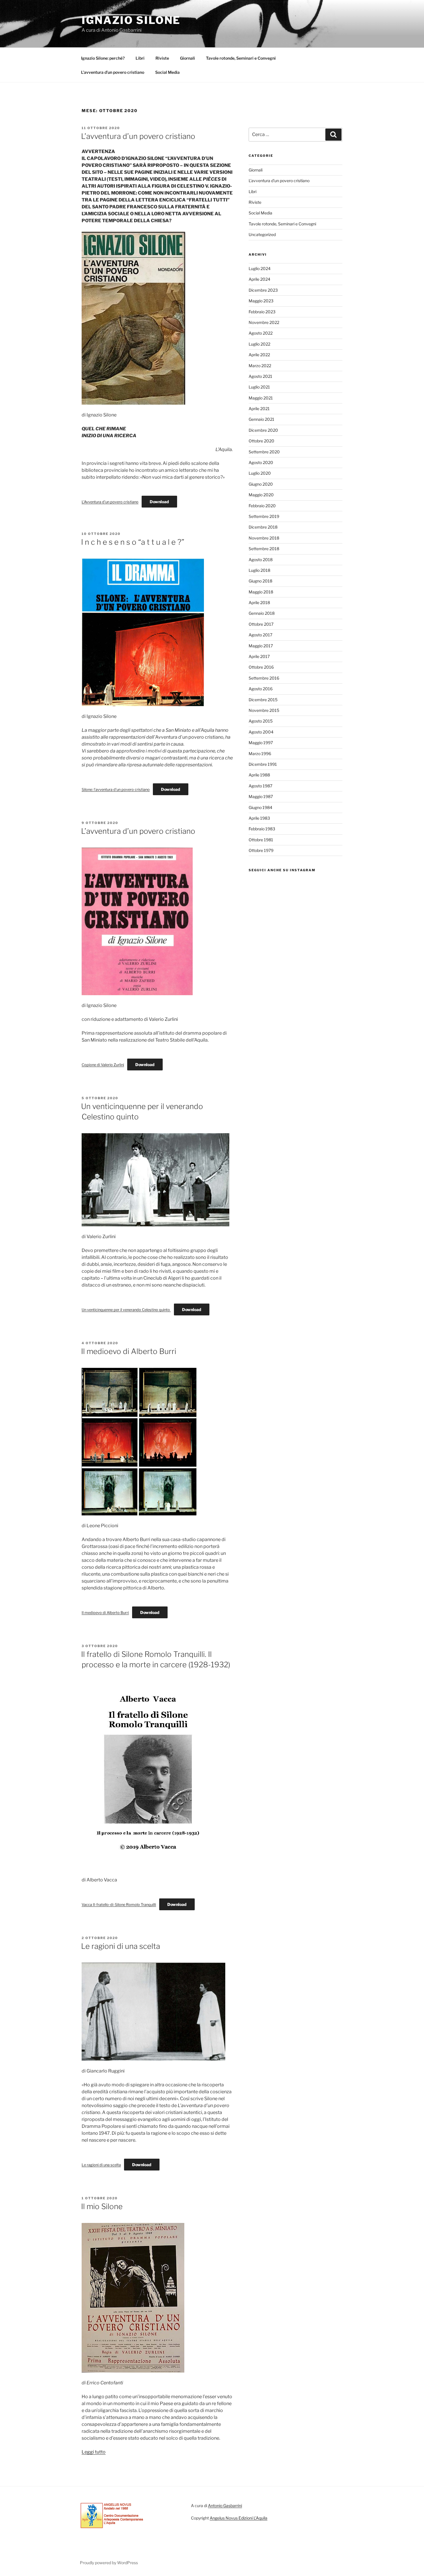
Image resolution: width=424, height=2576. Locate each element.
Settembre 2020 (264, 452)
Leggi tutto (94, 2452)
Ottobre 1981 (261, 840)
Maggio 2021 (261, 398)
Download (159, 502)
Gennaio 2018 (262, 613)
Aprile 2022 (259, 355)
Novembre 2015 (264, 710)
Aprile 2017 (259, 656)
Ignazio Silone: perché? (103, 58)
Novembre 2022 (264, 322)
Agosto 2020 (261, 462)
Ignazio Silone (131, 20)
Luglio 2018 (259, 570)
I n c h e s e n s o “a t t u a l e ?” (133, 542)
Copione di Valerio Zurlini (103, 1065)
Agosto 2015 (261, 721)
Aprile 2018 (259, 602)
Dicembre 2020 (263, 430)
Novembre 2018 (264, 538)
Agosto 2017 (260, 635)
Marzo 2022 (260, 366)
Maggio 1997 (261, 743)
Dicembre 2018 (263, 527)
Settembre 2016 (264, 678)
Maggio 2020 (261, 495)
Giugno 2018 (260, 581)
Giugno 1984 (260, 807)
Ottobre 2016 (261, 667)
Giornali (187, 58)
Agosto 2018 (261, 560)
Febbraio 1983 (262, 829)
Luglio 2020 (260, 473)
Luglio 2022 (259, 344)
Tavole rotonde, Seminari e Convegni (241, 58)
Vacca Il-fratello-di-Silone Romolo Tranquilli (119, 1905)
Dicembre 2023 (263, 290)
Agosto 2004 (261, 732)
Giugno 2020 (261, 484)
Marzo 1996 (260, 754)
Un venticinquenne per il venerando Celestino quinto (126, 1310)
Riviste (162, 58)
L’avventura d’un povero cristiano (113, 72)
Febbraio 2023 (262, 312)
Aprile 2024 (259, 279)
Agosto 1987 (260, 786)
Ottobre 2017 (261, 624)
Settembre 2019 (264, 516)
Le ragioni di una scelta (121, 1946)
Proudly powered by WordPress (109, 2563)
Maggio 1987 (261, 796)
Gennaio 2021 (261, 419)
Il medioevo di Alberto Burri (129, 1351)
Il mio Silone (102, 2206)
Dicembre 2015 (263, 700)
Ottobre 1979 (261, 850)
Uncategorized (262, 234)
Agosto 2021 (260, 376)
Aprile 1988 (259, 775)
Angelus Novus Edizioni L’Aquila (239, 2518)
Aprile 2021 (259, 409)
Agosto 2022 (261, 333)
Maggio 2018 (261, 592)
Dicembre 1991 (263, 764)
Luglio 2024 (260, 268)
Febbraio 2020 (262, 506)
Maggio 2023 (261, 301)
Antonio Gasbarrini (225, 2506)
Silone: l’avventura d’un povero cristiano (116, 790)
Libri (140, 58)
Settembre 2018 (264, 549)
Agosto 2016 (261, 689)
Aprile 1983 (259, 818)
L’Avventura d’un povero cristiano (110, 502)
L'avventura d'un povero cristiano (279, 181)
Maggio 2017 (261, 646)
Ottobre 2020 (261, 441)
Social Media (167, 72)
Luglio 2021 (259, 387)
